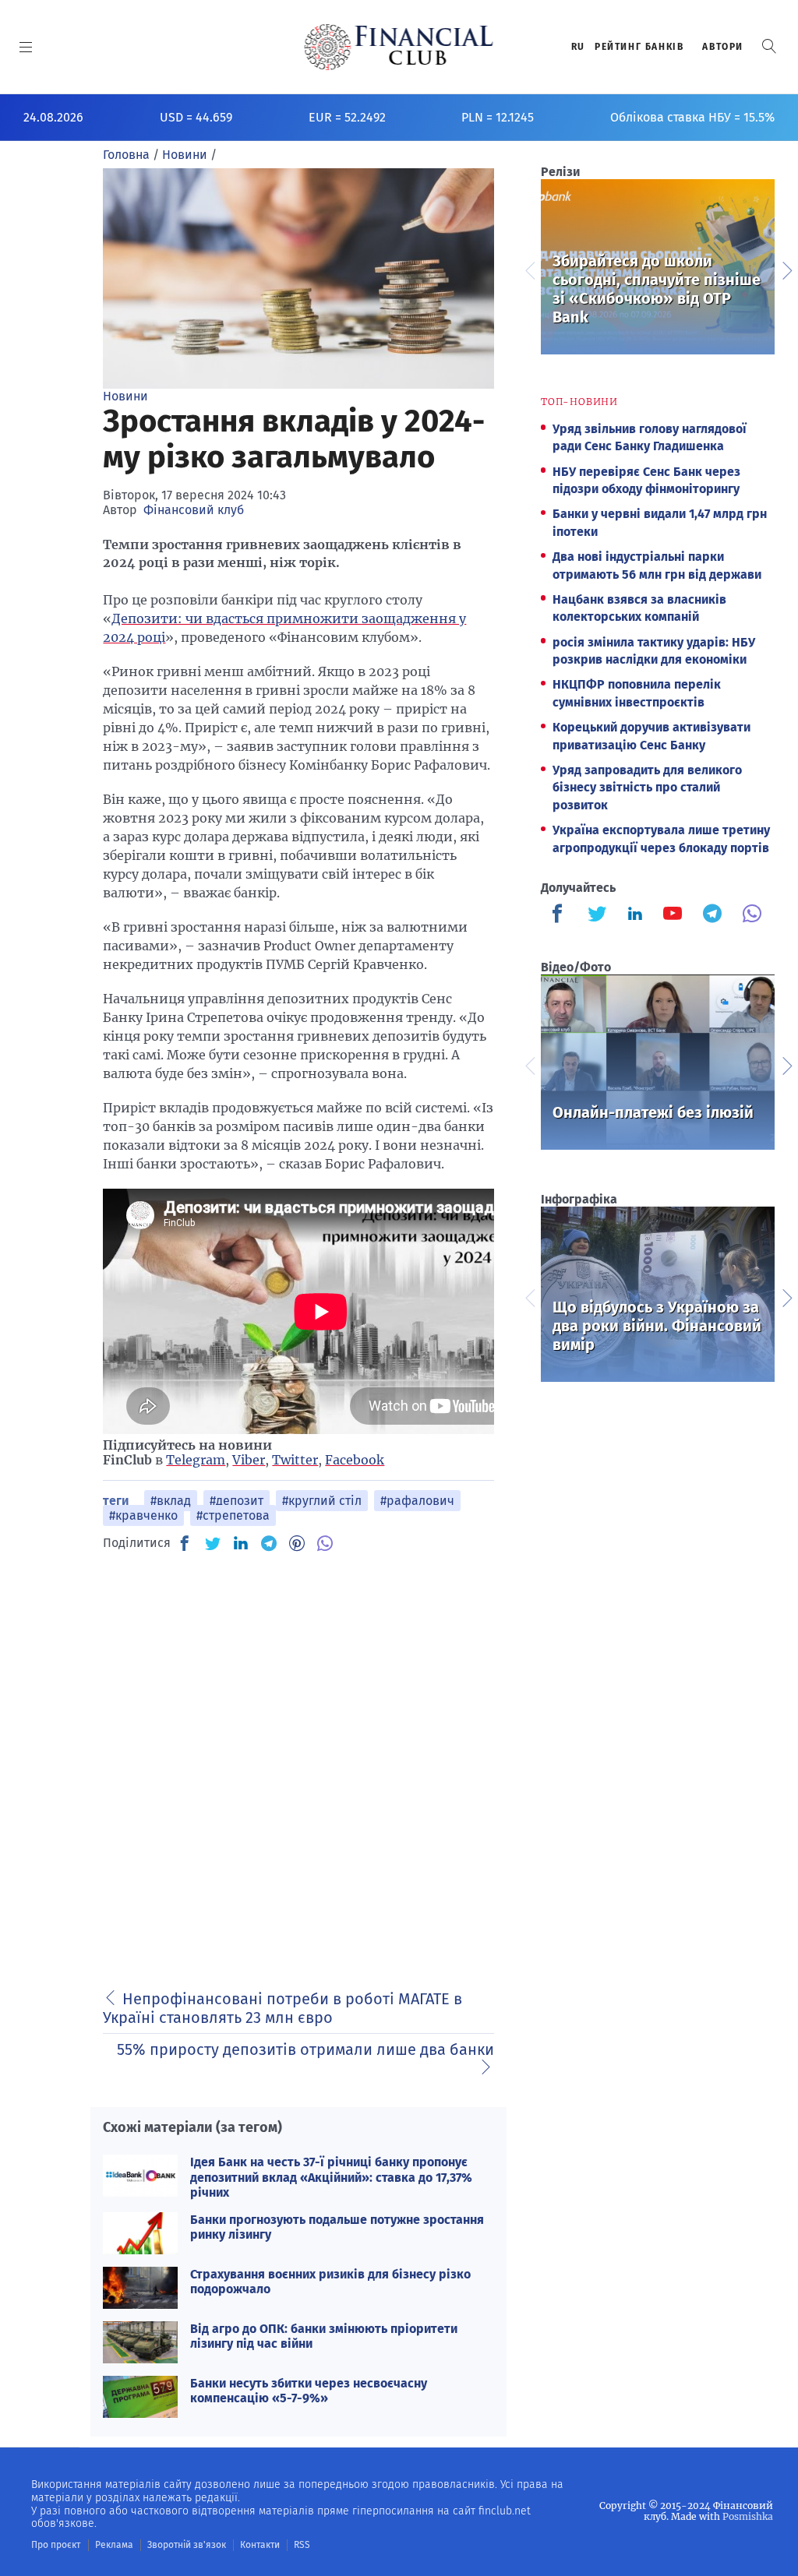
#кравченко (143, 1515)
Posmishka (748, 2516)
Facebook (355, 1460)
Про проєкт (56, 2545)
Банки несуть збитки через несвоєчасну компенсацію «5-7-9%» (309, 2391)
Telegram (196, 1460)
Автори (723, 47)
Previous (529, 269)
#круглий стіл (322, 1501)
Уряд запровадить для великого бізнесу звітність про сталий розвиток (647, 788)
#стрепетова (233, 1515)
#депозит (237, 1501)
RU (578, 47)
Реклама (114, 2545)
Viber (249, 1460)
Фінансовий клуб (194, 510)
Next (786, 269)
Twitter (295, 1460)
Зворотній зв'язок (187, 2545)
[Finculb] (560, 915)
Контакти (260, 2545)
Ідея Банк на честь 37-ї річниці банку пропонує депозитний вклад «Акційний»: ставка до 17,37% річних (331, 2177)
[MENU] (26, 47)
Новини (125, 396)
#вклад (171, 1501)
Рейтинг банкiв (639, 47)
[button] (769, 46)
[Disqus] (298, 1762)
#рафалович (417, 1501)
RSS (302, 2545)
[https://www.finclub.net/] (399, 47)
